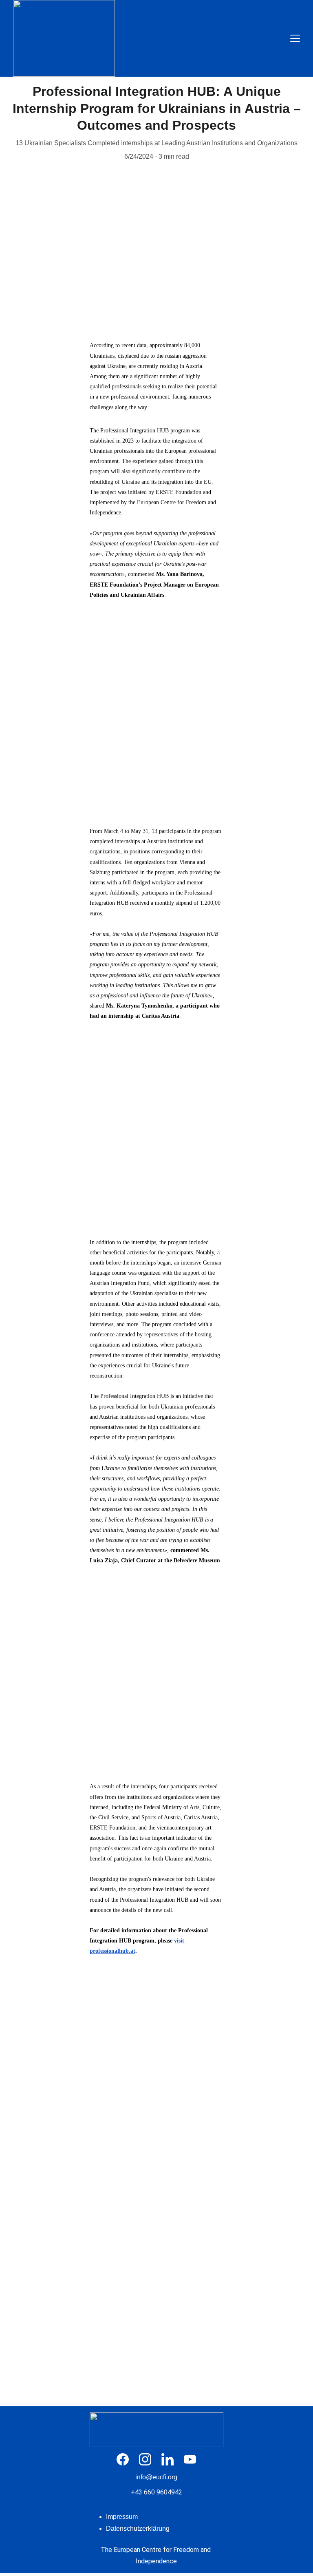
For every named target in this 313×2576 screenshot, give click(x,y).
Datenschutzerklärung (138, 2528)
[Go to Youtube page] (190, 2459)
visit (180, 1941)
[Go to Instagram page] (149, 2459)
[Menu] (295, 38)
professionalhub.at (112, 1951)
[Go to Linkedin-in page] (172, 2459)
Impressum (122, 2517)
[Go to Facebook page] (127, 2459)
